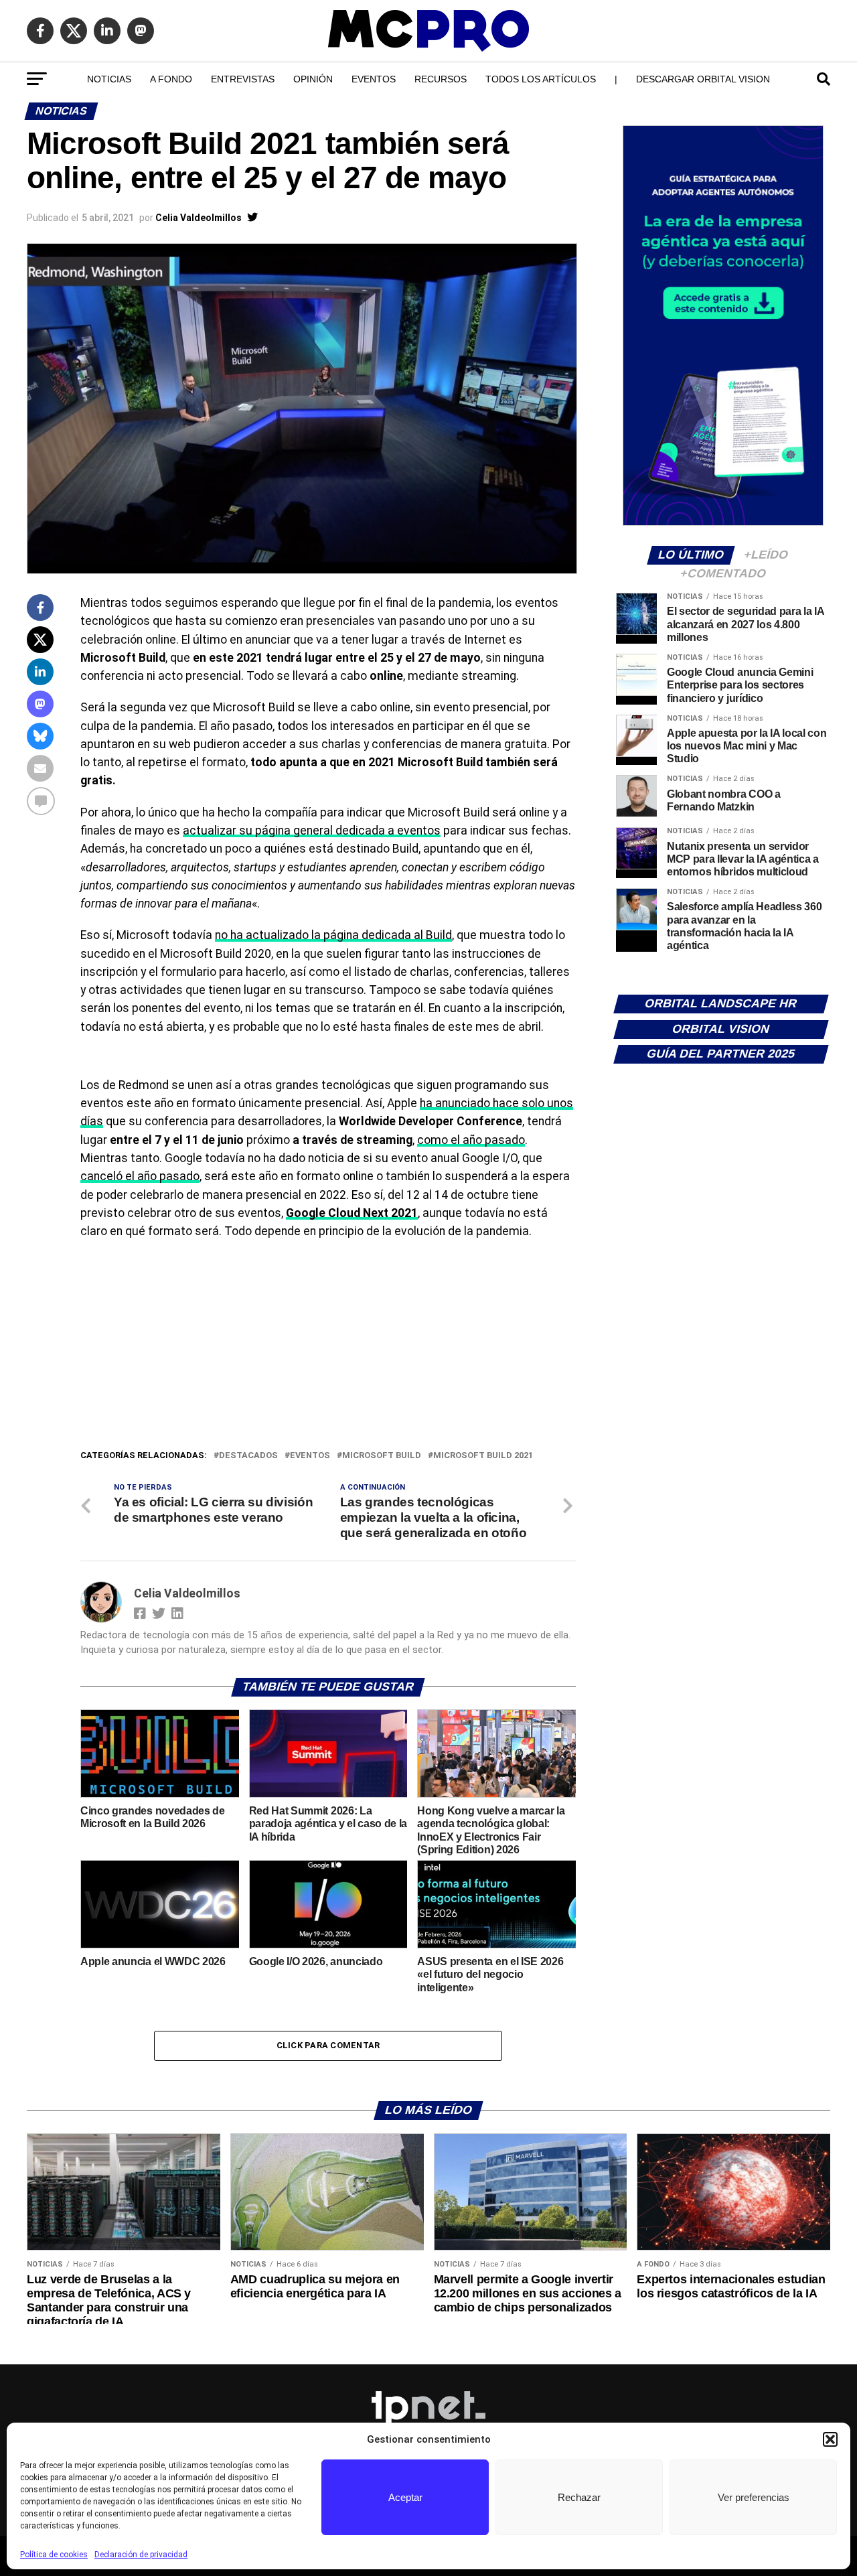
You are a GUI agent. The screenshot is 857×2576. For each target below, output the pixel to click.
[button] (830, 2439)
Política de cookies (54, 2555)
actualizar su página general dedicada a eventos (312, 831)
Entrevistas (243, 79)
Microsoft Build (382, 1456)
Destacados (248, 1456)
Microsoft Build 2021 (483, 1456)
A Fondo (171, 79)
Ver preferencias (754, 2497)
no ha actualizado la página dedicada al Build (333, 935)
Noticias (109, 79)
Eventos (374, 79)
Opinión (313, 79)
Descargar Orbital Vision (703, 79)
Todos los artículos (541, 79)
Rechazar (579, 2497)
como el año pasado (471, 1140)
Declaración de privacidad (141, 2555)
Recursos (441, 79)
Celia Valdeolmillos (199, 218)
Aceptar (405, 2497)
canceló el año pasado (140, 1176)
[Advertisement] (328, 1348)
